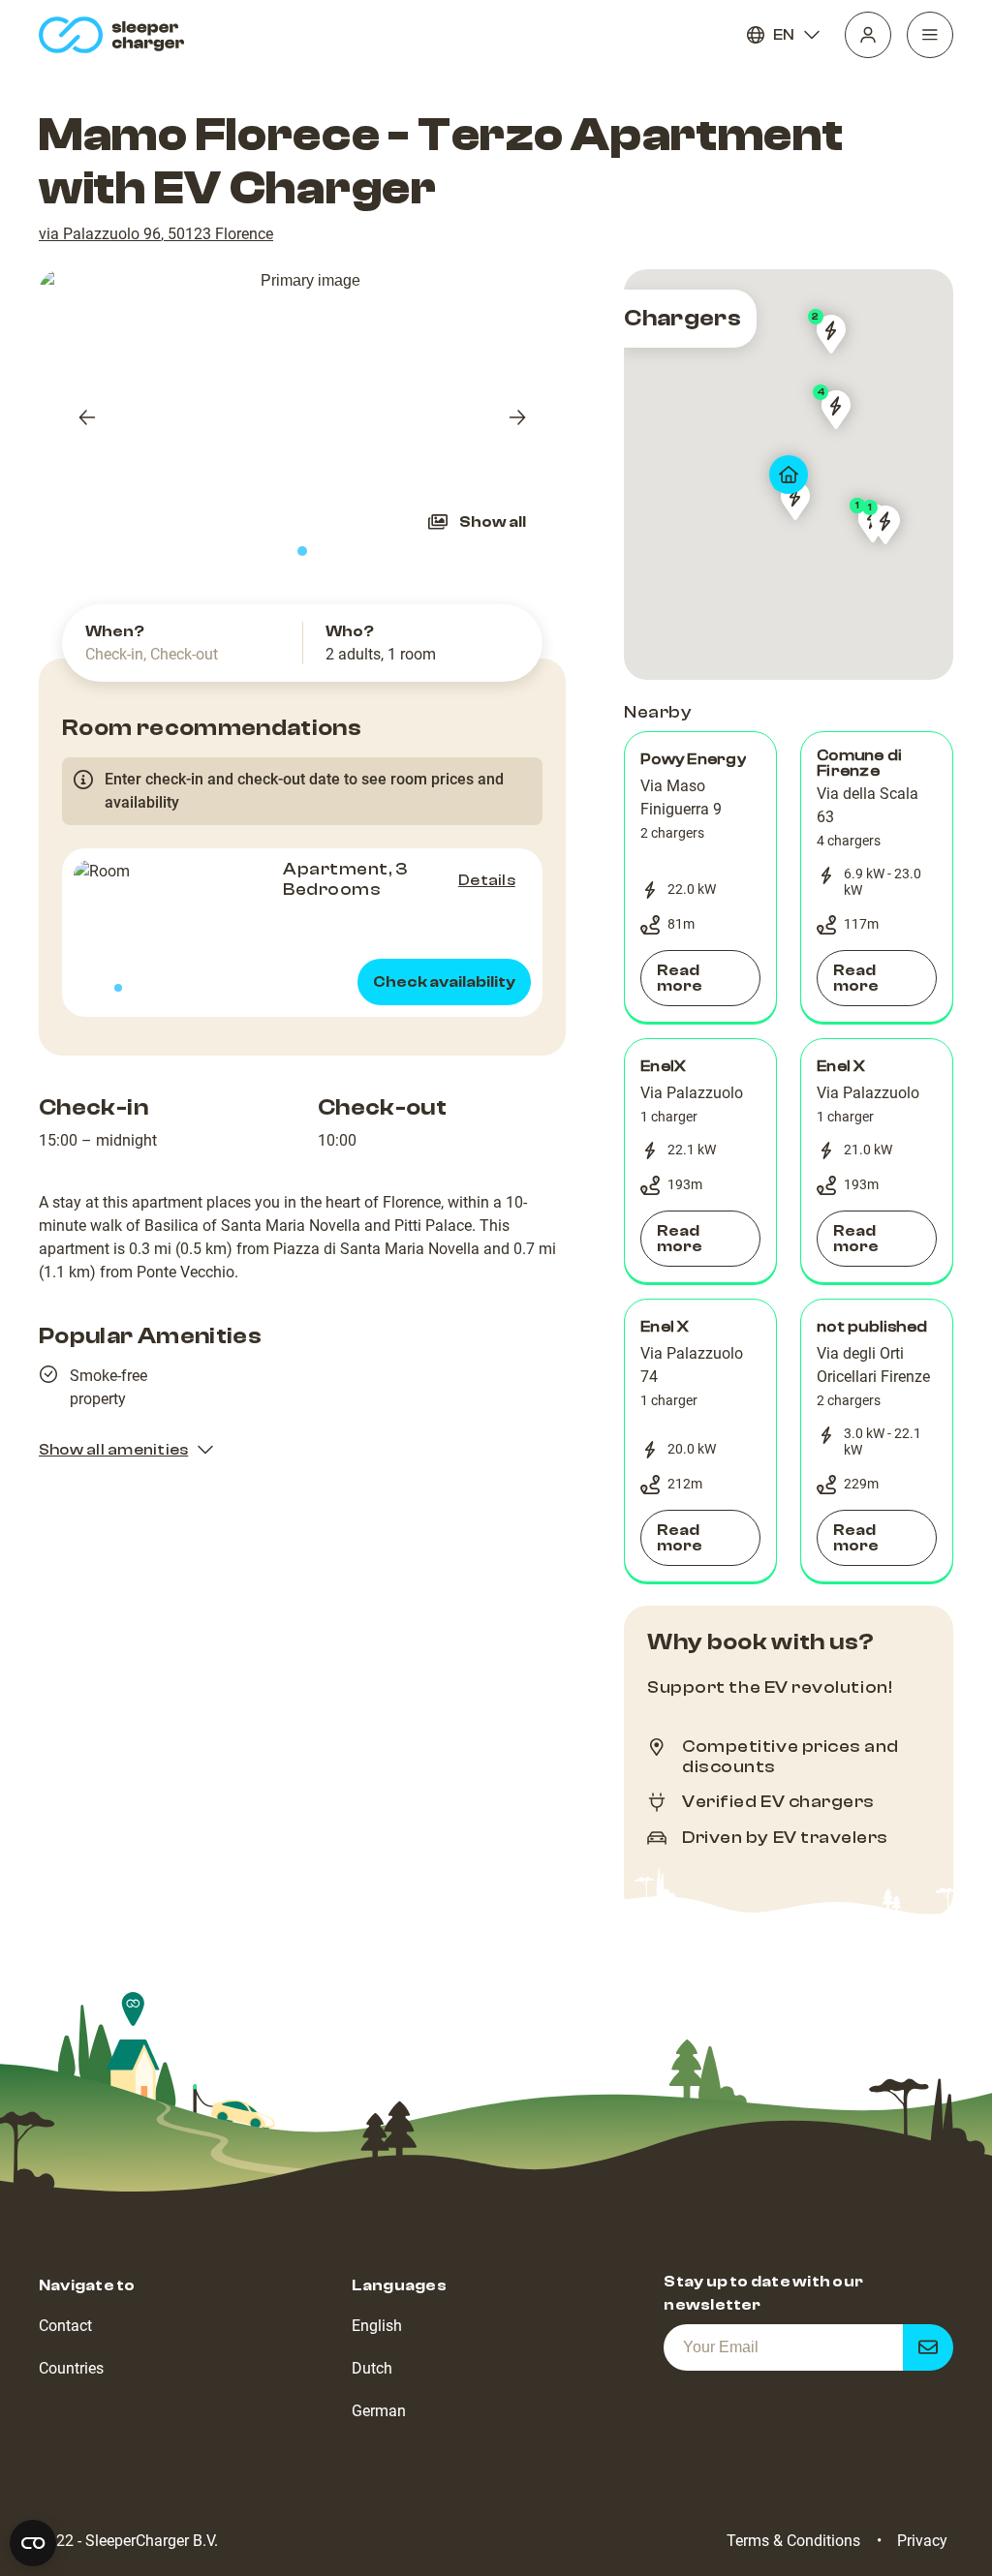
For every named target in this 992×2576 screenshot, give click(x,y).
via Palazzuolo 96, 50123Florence (156, 234)
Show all (493, 522)
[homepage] (116, 35)
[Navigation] (930, 35)
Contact (65, 2326)
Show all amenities (113, 1450)
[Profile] (868, 35)
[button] (700, 877)
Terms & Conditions (793, 2541)
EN (784, 35)
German (379, 2411)
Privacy (922, 2541)
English (377, 2326)
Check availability (444, 982)
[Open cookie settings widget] (33, 2543)
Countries (71, 2368)
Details (487, 880)
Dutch (372, 2368)
